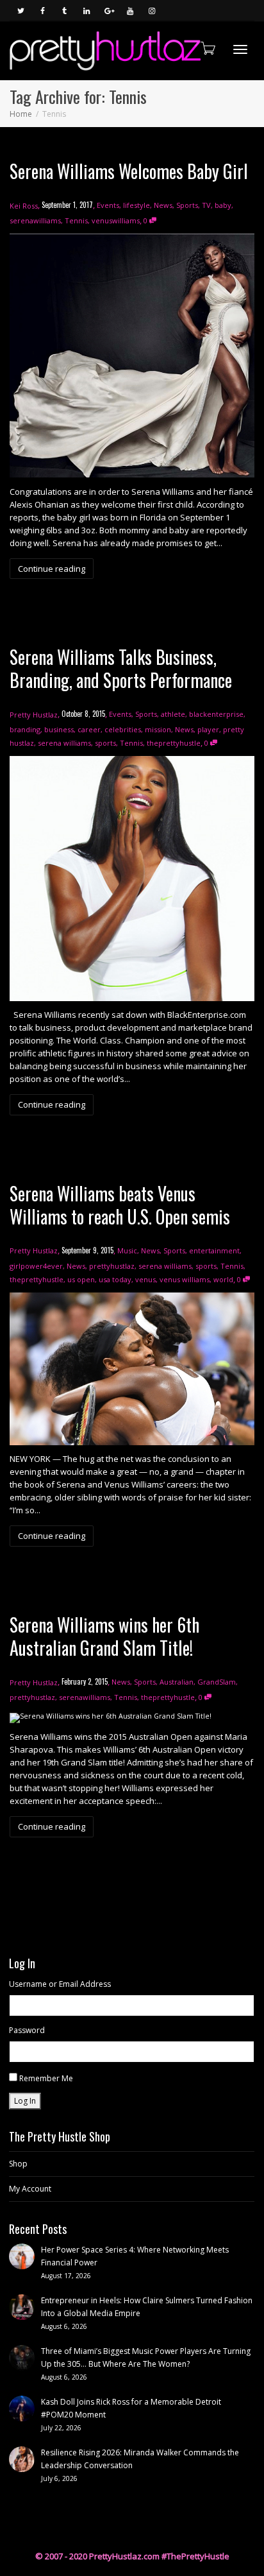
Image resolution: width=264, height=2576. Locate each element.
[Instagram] (152, 11)
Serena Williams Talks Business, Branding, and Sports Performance (121, 668)
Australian (177, 1682)
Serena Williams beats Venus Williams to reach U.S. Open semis (120, 1205)
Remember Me (46, 2078)
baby (223, 205)
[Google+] (108, 11)
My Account (30, 2189)
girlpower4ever (36, 1266)
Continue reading (52, 569)
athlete (173, 714)
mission (158, 729)
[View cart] (207, 48)
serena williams (64, 743)
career (89, 729)
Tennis (76, 220)
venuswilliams (116, 220)
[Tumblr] (64, 11)
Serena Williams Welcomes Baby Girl (129, 171)
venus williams (185, 1279)
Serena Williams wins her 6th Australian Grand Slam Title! (104, 1636)
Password (27, 2030)
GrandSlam (217, 1682)
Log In (25, 2101)
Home (21, 114)
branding (25, 729)
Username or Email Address (60, 1984)
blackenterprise (216, 714)
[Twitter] (21, 11)
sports (105, 743)
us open (81, 1279)
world (223, 1279)
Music (127, 1250)
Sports (187, 205)
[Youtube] (130, 11)
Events (108, 205)
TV (206, 205)
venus (145, 1279)
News (163, 205)
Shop (18, 2164)
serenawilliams (35, 220)
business (59, 729)
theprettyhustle (174, 743)
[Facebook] (43, 11)
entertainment (214, 1250)
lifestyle (136, 205)
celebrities (123, 729)
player (208, 729)
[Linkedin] (86, 11)
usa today (115, 1279)
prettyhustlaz (112, 1266)
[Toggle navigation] (240, 49)
